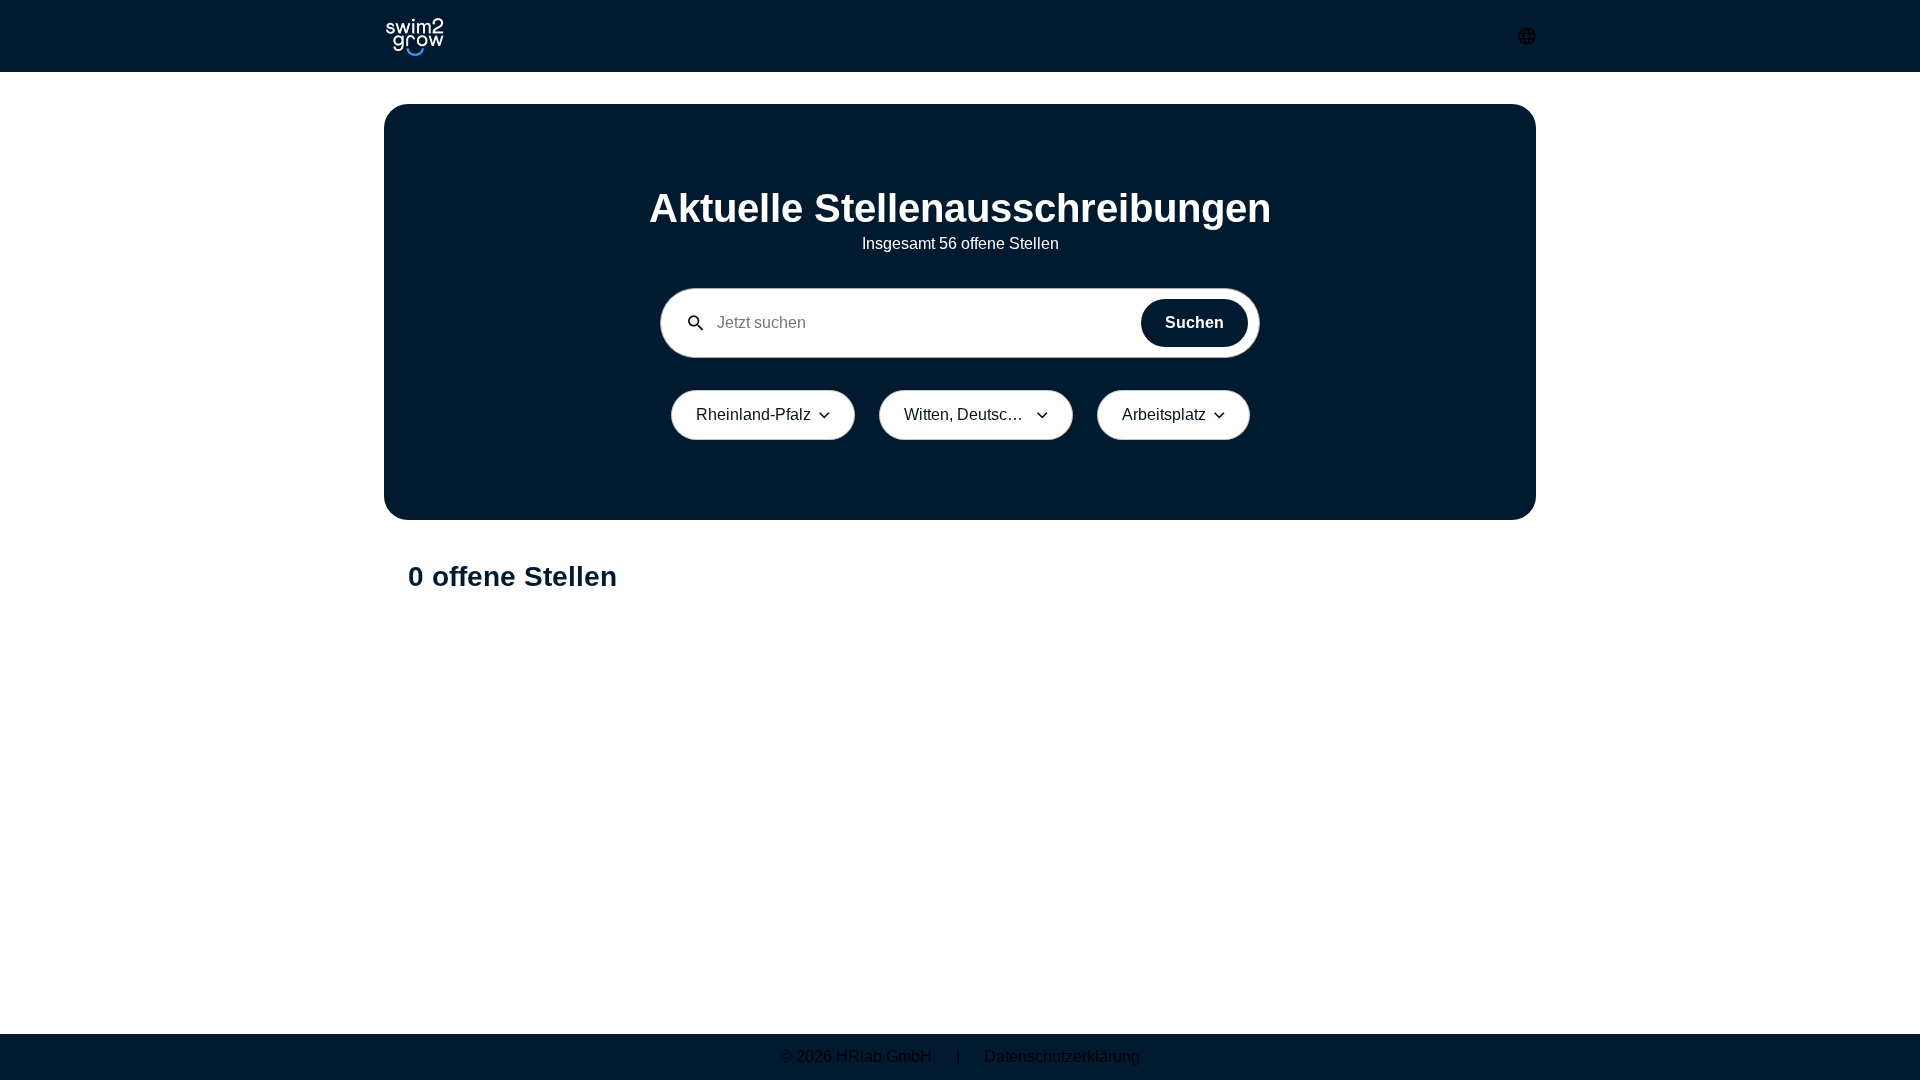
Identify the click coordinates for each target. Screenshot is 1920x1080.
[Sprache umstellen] (1527, 36)
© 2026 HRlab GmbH (856, 1056)
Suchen (1194, 322)
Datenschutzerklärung (1062, 1056)
